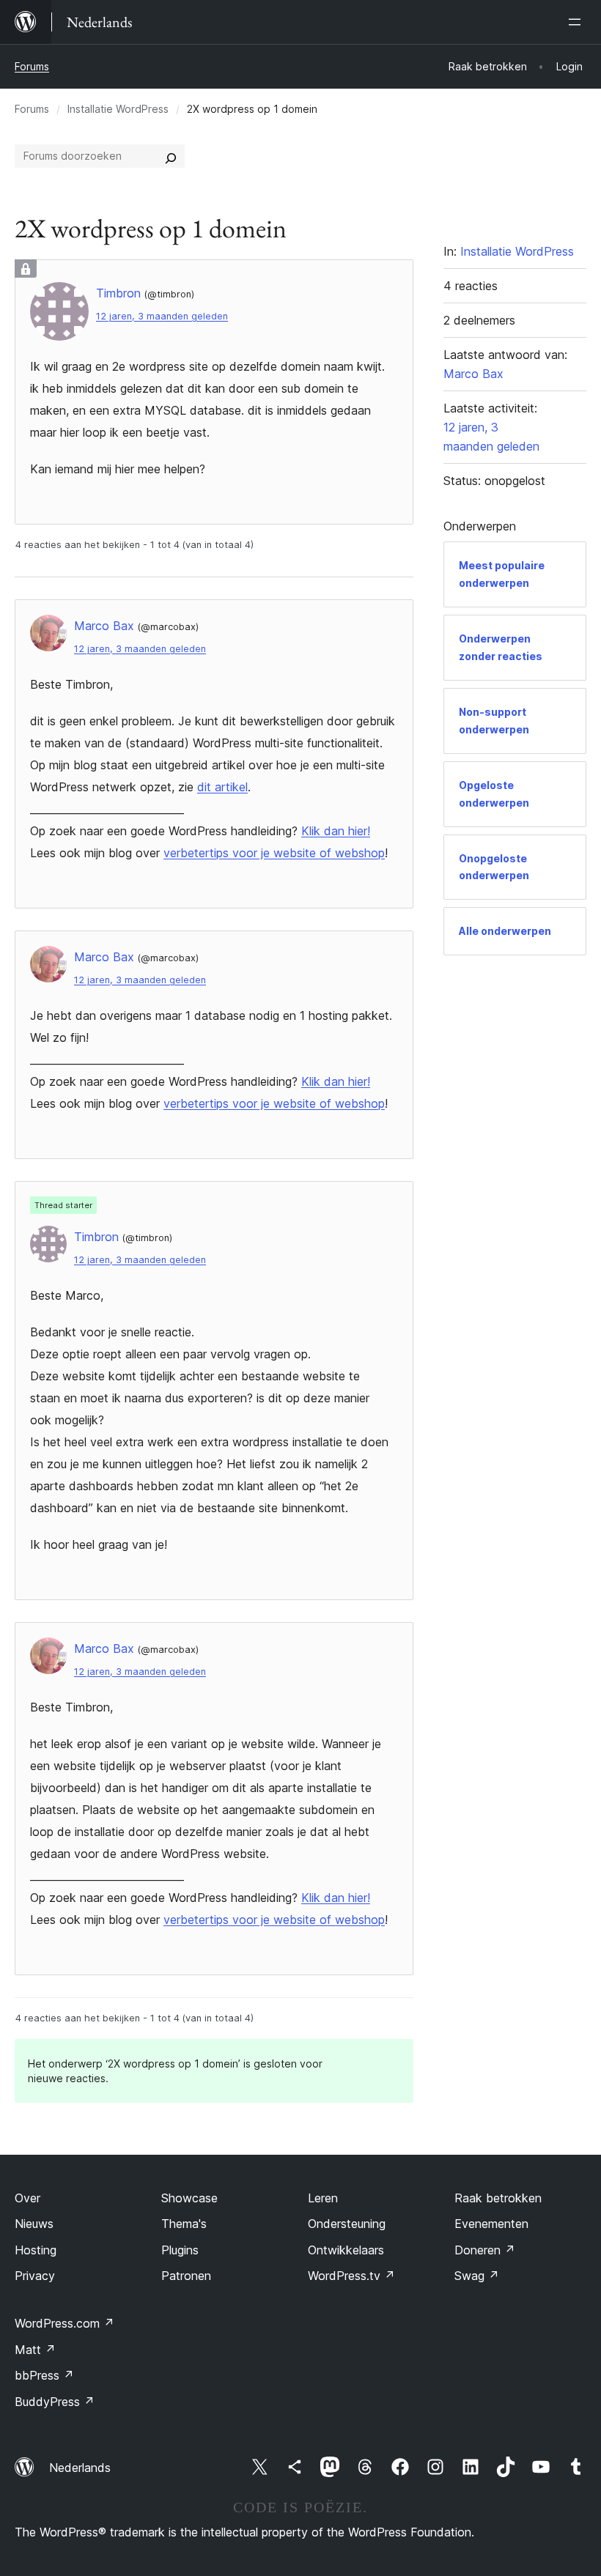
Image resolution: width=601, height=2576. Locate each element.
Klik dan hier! (336, 831)
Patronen (186, 2276)
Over (27, 2198)
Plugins (180, 2250)
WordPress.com (64, 2323)
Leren (323, 2198)
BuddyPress (55, 2402)
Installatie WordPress (118, 109)
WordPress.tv (351, 2276)
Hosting (36, 2250)
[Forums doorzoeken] (171, 156)
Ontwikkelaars (346, 2250)
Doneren (485, 2250)
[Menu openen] (578, 22)
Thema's (184, 2224)
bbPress (44, 2375)
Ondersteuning (347, 2224)
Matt (35, 2350)
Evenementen (491, 2224)
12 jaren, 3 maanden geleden (162, 316)
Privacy (35, 2276)
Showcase (189, 2198)
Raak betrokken (498, 2198)
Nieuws (34, 2224)
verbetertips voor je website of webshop (274, 853)
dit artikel (222, 787)
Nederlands (80, 2468)
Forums (32, 66)
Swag (477, 2276)
